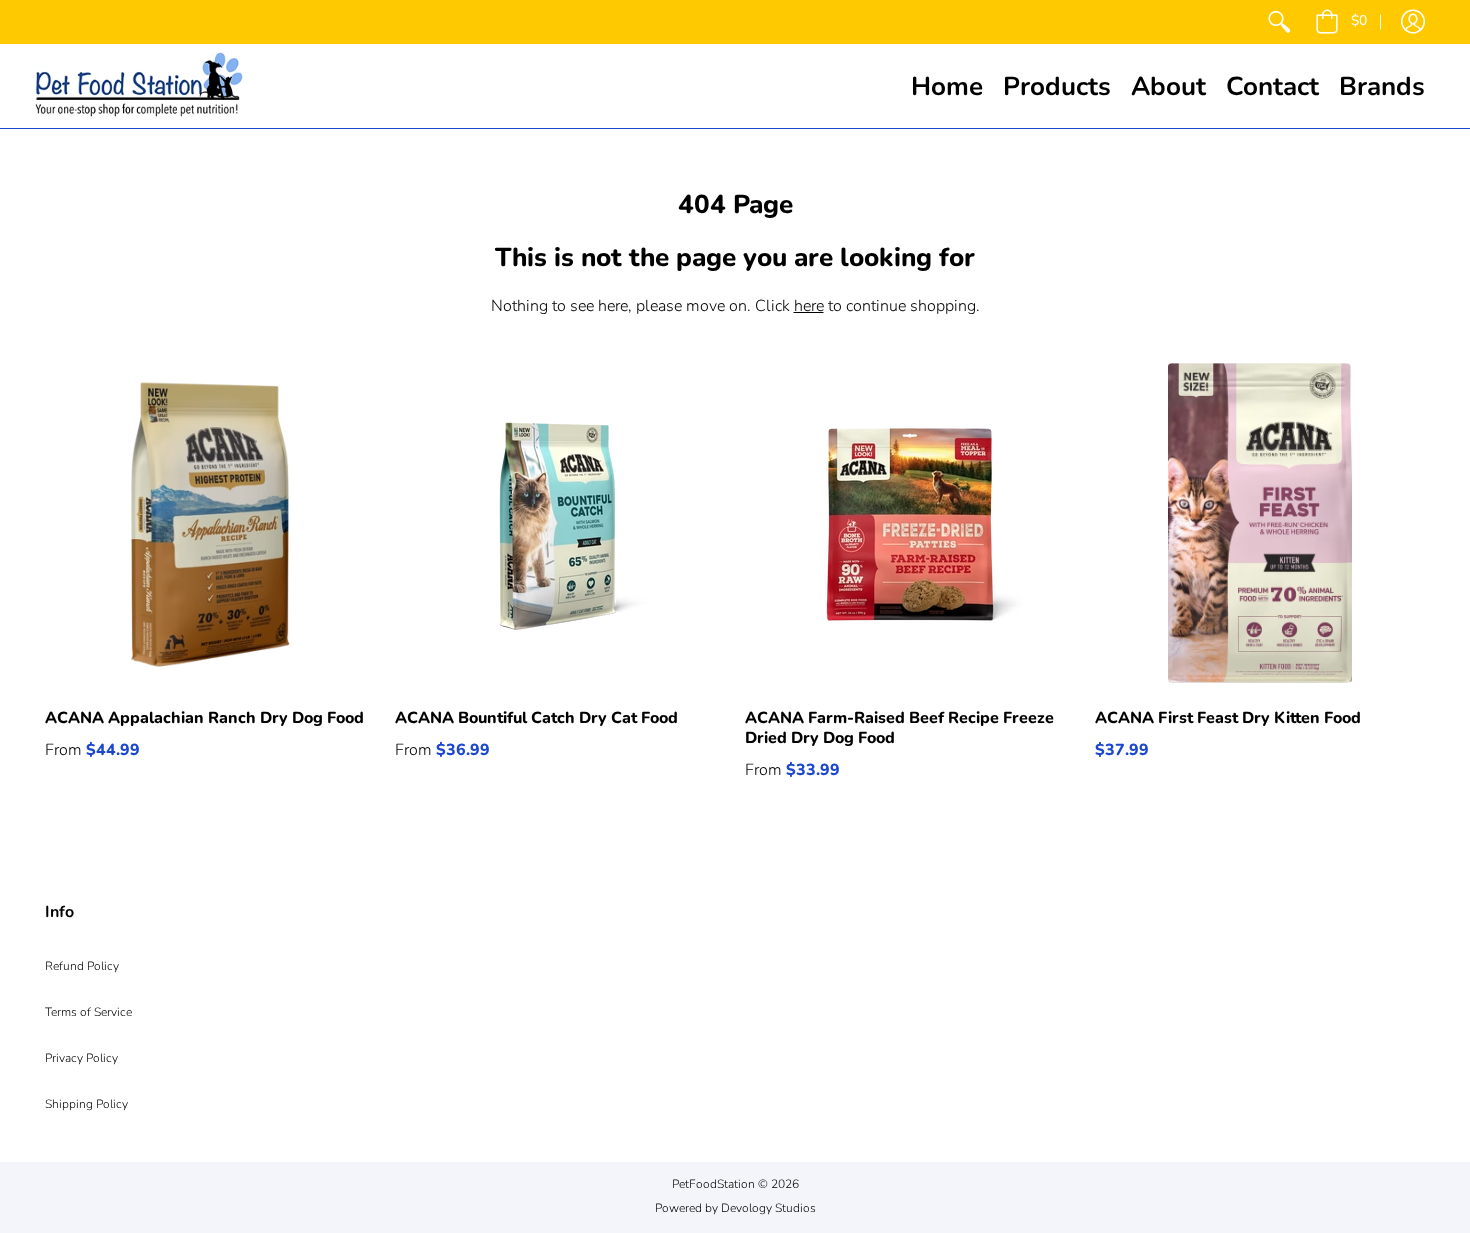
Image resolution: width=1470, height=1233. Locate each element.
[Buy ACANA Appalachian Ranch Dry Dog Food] (210, 523)
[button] (1341, 22)
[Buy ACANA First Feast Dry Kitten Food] (1260, 523)
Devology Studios (768, 1208)
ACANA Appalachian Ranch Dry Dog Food (204, 718)
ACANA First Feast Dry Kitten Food (1228, 718)
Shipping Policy (86, 1104)
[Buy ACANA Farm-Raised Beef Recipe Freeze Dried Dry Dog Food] (910, 523)
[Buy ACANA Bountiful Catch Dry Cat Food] (560, 523)
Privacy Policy (81, 1058)
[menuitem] (1279, 22)
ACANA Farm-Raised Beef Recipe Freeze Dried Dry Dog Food (899, 728)
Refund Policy (82, 966)
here (809, 306)
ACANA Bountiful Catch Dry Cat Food (536, 718)
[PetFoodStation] (139, 86)
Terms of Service (88, 1012)
